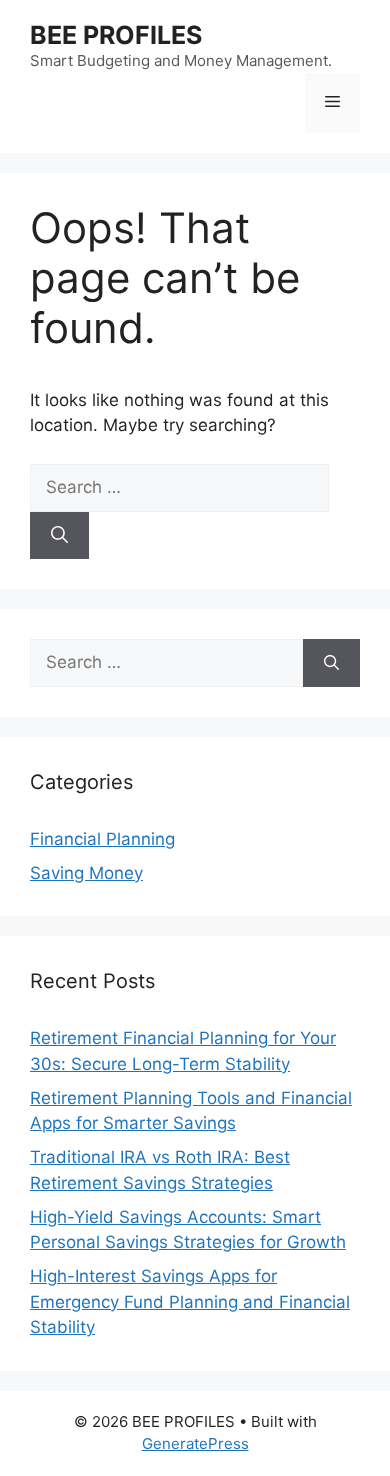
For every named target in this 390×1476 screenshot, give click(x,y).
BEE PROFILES (116, 35)
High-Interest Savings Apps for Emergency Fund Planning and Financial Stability (190, 1301)
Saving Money (86, 873)
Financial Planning (102, 839)
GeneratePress (195, 1443)
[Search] (59, 536)
